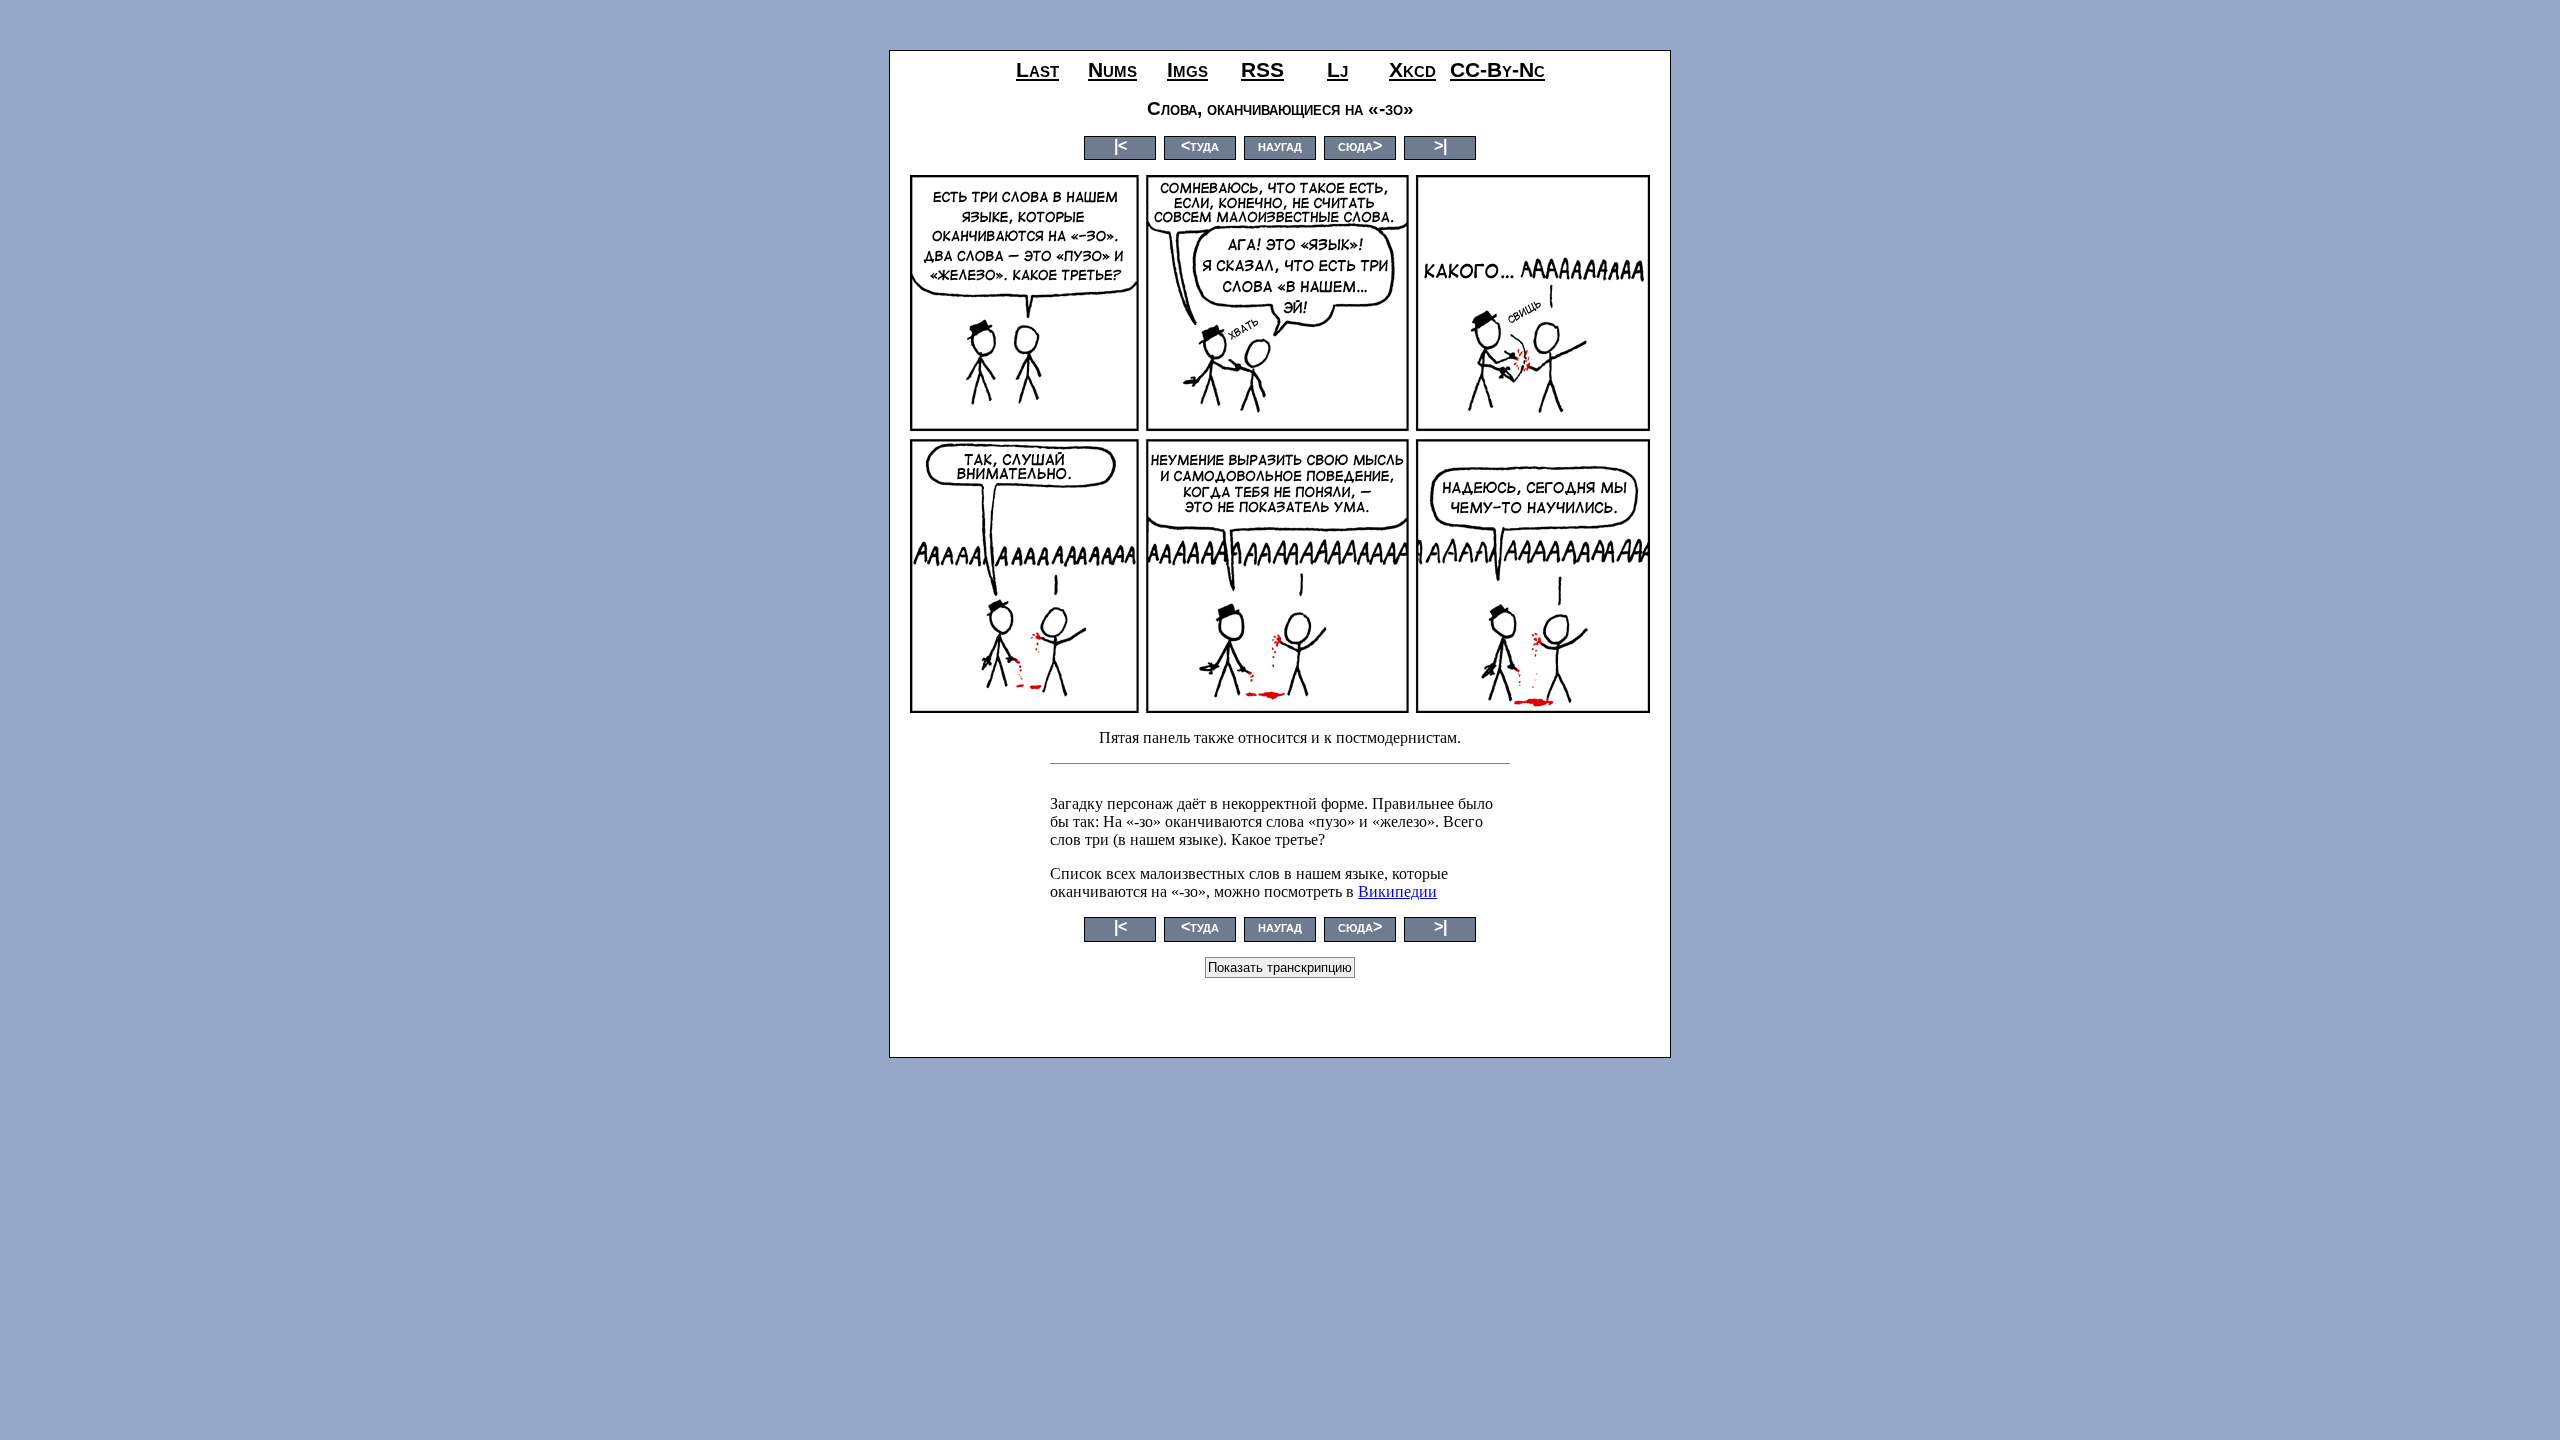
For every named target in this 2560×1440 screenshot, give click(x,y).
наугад (1280, 145)
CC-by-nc (1497, 69)
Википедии (1397, 891)
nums (1112, 69)
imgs (1187, 69)
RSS (1262, 69)
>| (1440, 145)
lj (1337, 69)
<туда (1200, 145)
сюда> (1360, 145)
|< (1120, 145)
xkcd (1412, 69)
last (1037, 69)
